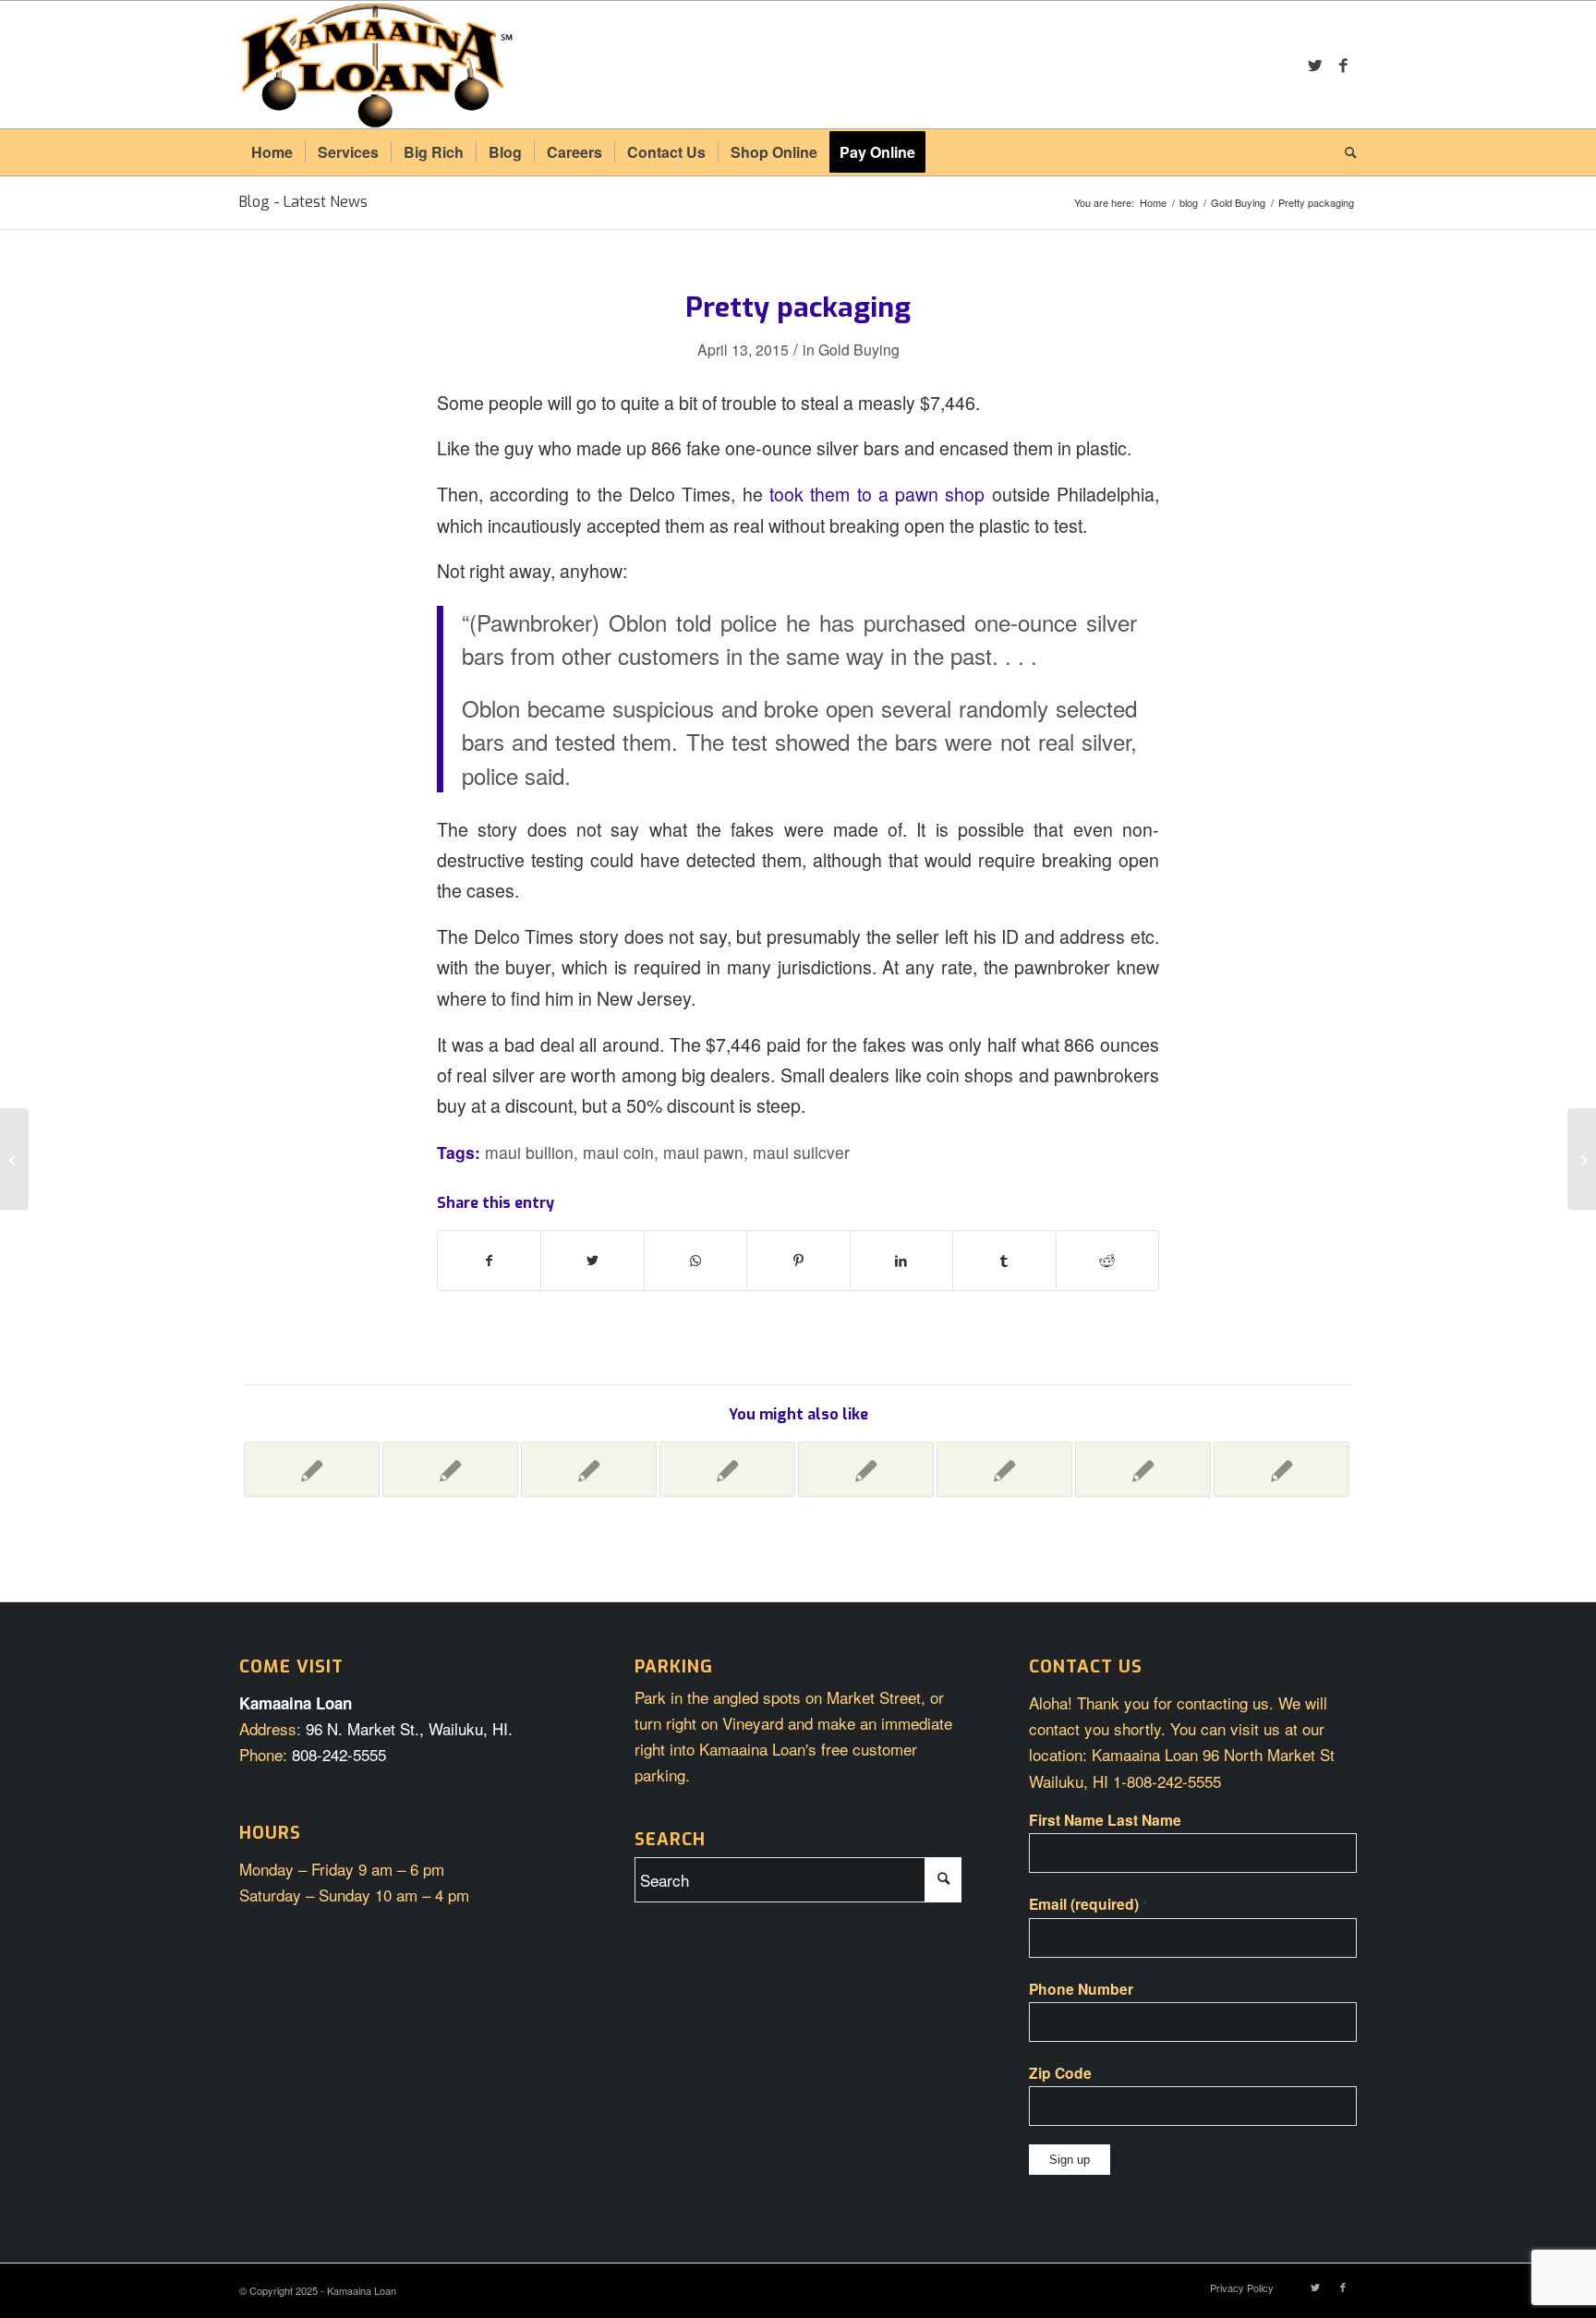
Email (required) (1088, 1904)
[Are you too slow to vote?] (866, 1469)
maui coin (618, 1152)
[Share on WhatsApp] (695, 1261)
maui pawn (703, 1152)
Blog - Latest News (303, 202)
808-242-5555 (339, 1754)
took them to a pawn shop (877, 494)
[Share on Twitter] (592, 1261)
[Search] (1345, 152)
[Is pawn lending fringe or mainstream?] (1143, 1469)
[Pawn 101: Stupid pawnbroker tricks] (1004, 1469)
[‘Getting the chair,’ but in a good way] (1282, 1469)
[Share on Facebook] (489, 1261)
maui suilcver (801, 1152)
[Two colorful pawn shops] (450, 1469)
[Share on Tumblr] (1004, 1261)
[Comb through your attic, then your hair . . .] (727, 1469)
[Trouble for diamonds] (14, 1159)
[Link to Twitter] (1315, 65)
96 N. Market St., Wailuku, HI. (409, 1728)
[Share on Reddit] (1107, 1261)
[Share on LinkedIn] (901, 1261)
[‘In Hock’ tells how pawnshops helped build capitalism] (589, 1469)
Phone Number (1081, 1989)
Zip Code (1060, 2073)
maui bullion (529, 1152)
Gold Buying (859, 349)
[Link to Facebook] (1343, 65)
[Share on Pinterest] (798, 1261)
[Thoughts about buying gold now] (312, 1469)
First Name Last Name (1105, 1820)
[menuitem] (272, 152)
